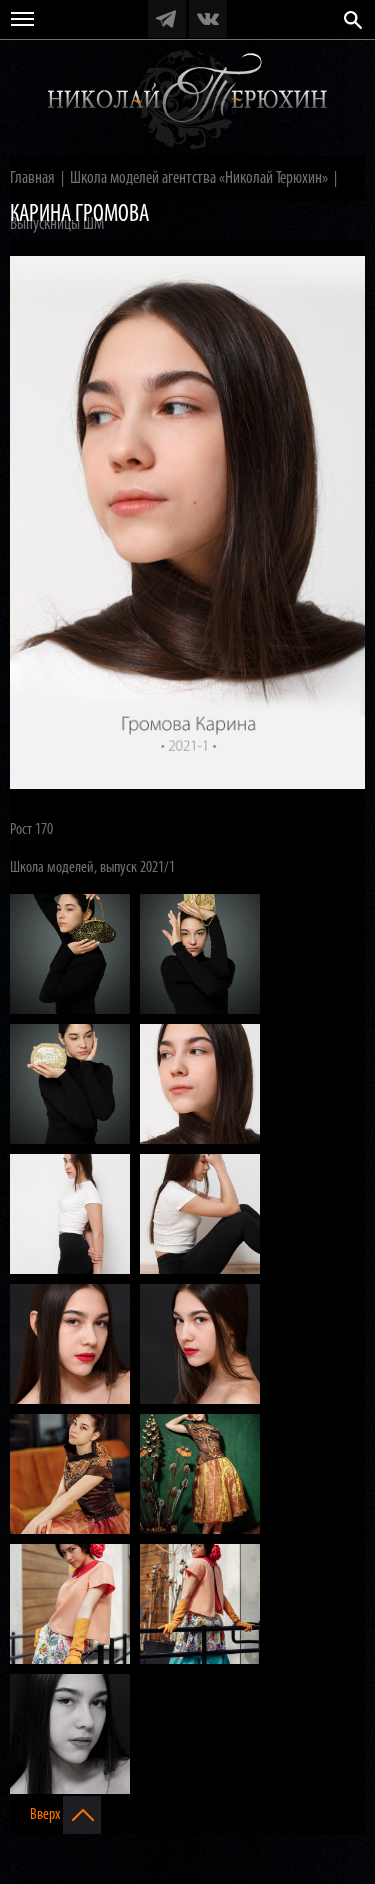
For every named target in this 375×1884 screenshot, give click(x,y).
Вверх (46, 1815)
